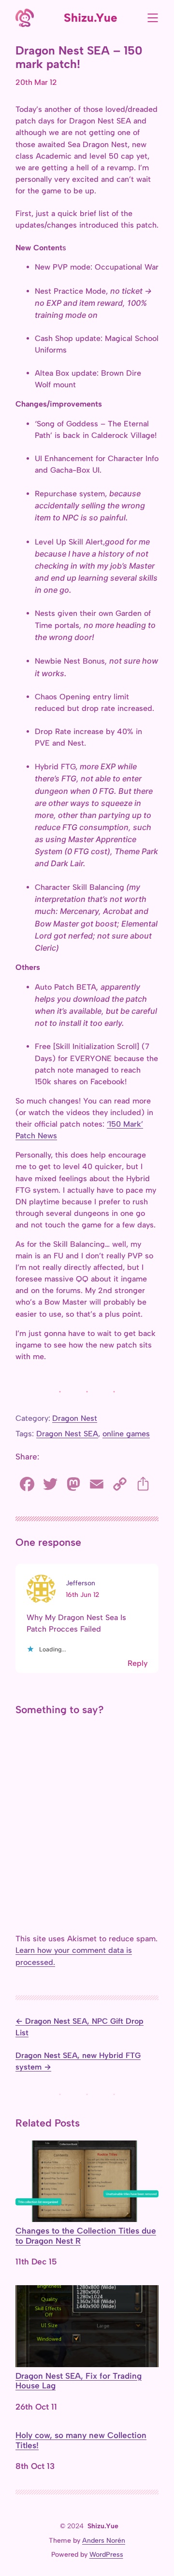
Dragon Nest (75, 1418)
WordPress (106, 2555)
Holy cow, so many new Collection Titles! (81, 2440)
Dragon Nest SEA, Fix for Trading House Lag (79, 2381)
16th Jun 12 (82, 1595)
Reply (138, 1663)
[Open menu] (153, 18)
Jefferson (80, 1583)
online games (126, 1434)
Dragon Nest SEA (67, 1434)
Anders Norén (104, 2541)
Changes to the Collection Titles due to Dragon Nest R (86, 2236)
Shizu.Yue (91, 18)
